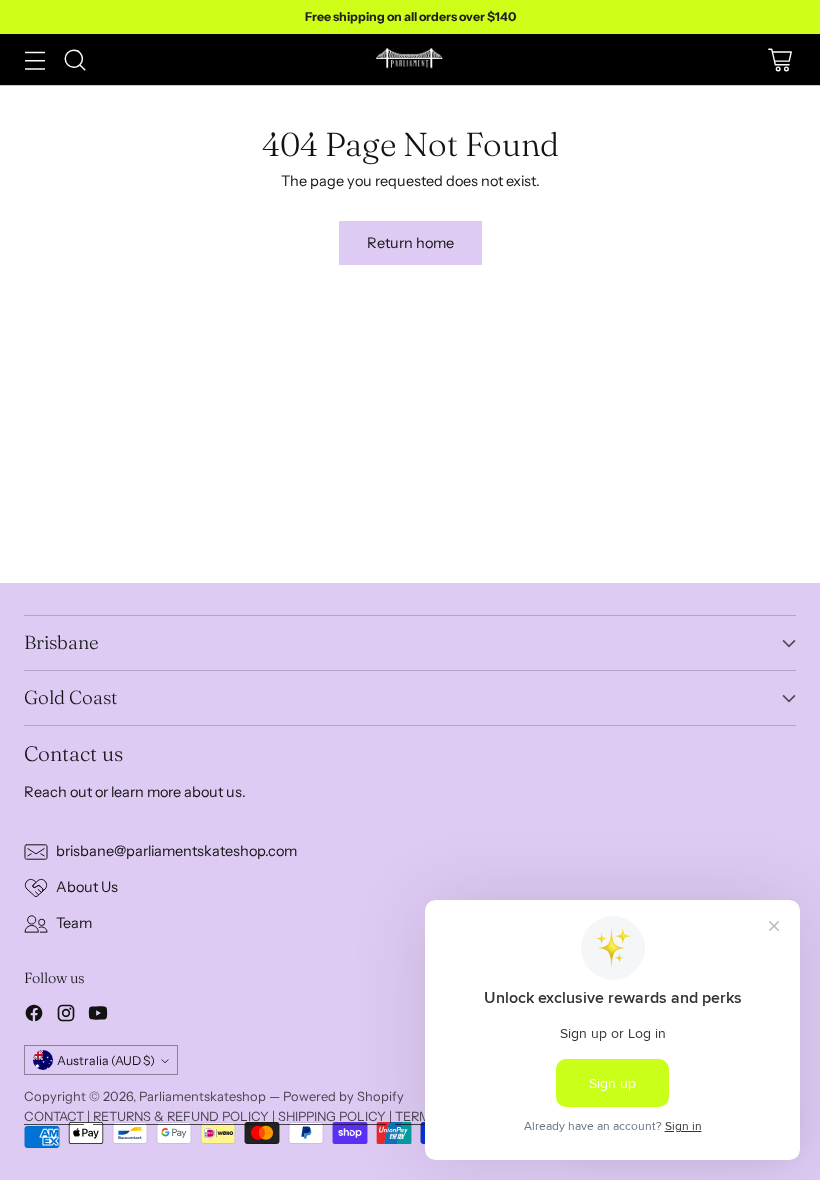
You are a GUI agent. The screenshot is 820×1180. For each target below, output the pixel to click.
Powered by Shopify (343, 1096)
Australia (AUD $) (106, 1060)
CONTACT (54, 1116)
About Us (87, 887)
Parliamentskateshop (202, 1096)
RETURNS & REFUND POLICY (181, 1116)
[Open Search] (74, 59)
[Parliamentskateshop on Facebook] (34, 1016)
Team (74, 923)
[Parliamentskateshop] (410, 59)
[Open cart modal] (779, 59)
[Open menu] (34, 59)
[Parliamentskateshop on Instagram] (66, 1016)
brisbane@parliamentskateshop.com (176, 851)
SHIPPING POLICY (332, 1116)
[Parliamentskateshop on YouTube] (98, 1016)
